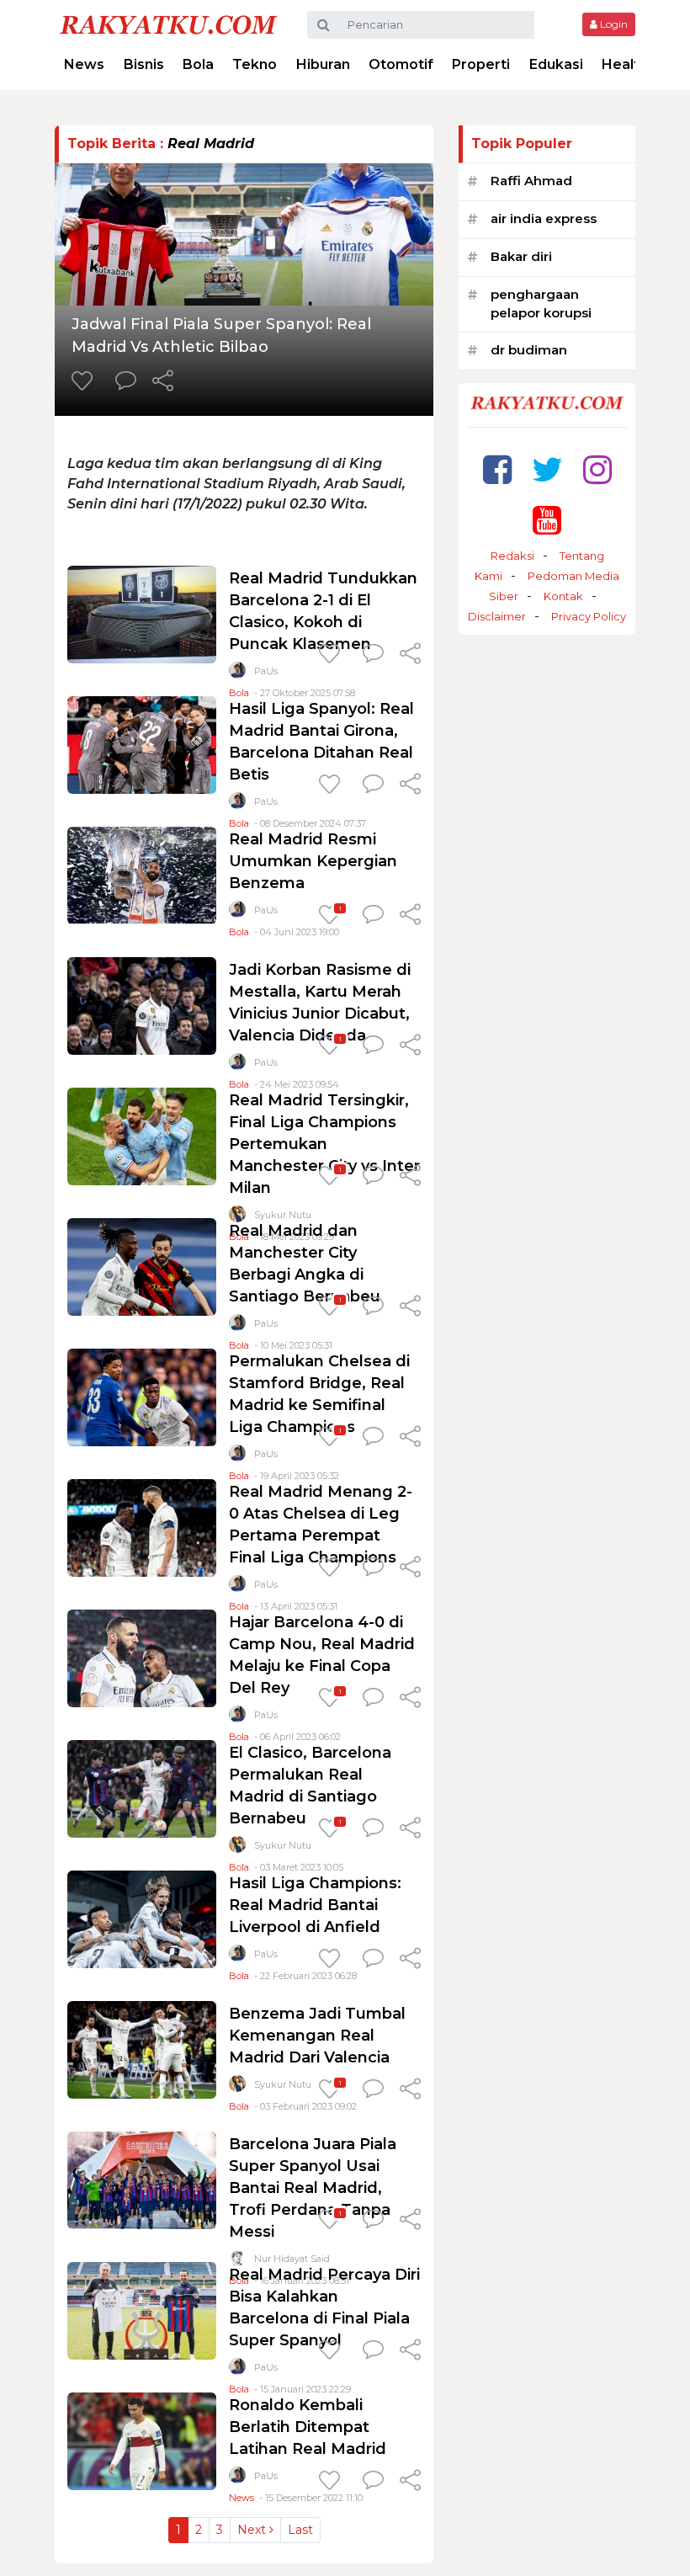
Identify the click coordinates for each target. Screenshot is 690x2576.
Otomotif (401, 64)
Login (613, 24)
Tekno (255, 64)
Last (300, 2530)
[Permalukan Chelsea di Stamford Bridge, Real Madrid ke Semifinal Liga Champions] (142, 1396)
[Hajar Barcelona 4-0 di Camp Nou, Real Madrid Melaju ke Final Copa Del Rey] (142, 1657)
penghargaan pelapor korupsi (541, 304)
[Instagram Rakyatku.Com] (597, 469)
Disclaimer (497, 616)
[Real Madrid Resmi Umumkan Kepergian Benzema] (142, 874)
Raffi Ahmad (531, 181)
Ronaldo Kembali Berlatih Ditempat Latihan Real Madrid (308, 2427)
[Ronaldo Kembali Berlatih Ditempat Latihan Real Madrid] (142, 2440)
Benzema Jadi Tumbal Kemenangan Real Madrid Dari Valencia (317, 2036)
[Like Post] (85, 382)
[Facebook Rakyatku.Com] (497, 469)
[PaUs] (237, 674)
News (84, 64)
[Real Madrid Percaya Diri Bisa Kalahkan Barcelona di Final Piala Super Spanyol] (142, 2310)
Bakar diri (521, 256)
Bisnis (144, 64)
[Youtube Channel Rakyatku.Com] (547, 520)
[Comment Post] (126, 382)
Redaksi (512, 556)
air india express (544, 218)
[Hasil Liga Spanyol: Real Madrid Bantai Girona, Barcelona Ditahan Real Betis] (142, 744)
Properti (481, 64)
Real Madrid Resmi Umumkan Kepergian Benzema (313, 861)
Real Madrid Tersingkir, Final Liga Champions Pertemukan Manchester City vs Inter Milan (324, 1144)
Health (625, 64)
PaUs (266, 671)
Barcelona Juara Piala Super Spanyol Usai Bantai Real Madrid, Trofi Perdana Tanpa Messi (313, 2188)
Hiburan (323, 64)
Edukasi (556, 64)
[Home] (168, 24)
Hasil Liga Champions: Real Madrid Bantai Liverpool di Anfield (315, 1905)
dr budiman (529, 350)
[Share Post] (163, 382)
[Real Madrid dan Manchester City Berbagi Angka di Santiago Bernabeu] (142, 1266)
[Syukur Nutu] (237, 1848)
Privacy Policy (589, 616)
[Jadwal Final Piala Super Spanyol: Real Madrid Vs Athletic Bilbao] (244, 233)
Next (253, 2530)
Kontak (563, 596)
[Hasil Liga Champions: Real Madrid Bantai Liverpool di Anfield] (142, 1918)
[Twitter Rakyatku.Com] (547, 469)
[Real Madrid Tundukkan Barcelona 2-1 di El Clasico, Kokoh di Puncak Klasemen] (142, 613)
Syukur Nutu (283, 1845)
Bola (198, 64)
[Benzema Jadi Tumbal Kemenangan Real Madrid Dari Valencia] (142, 2049)
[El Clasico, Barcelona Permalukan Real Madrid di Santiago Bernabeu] (142, 1788)
